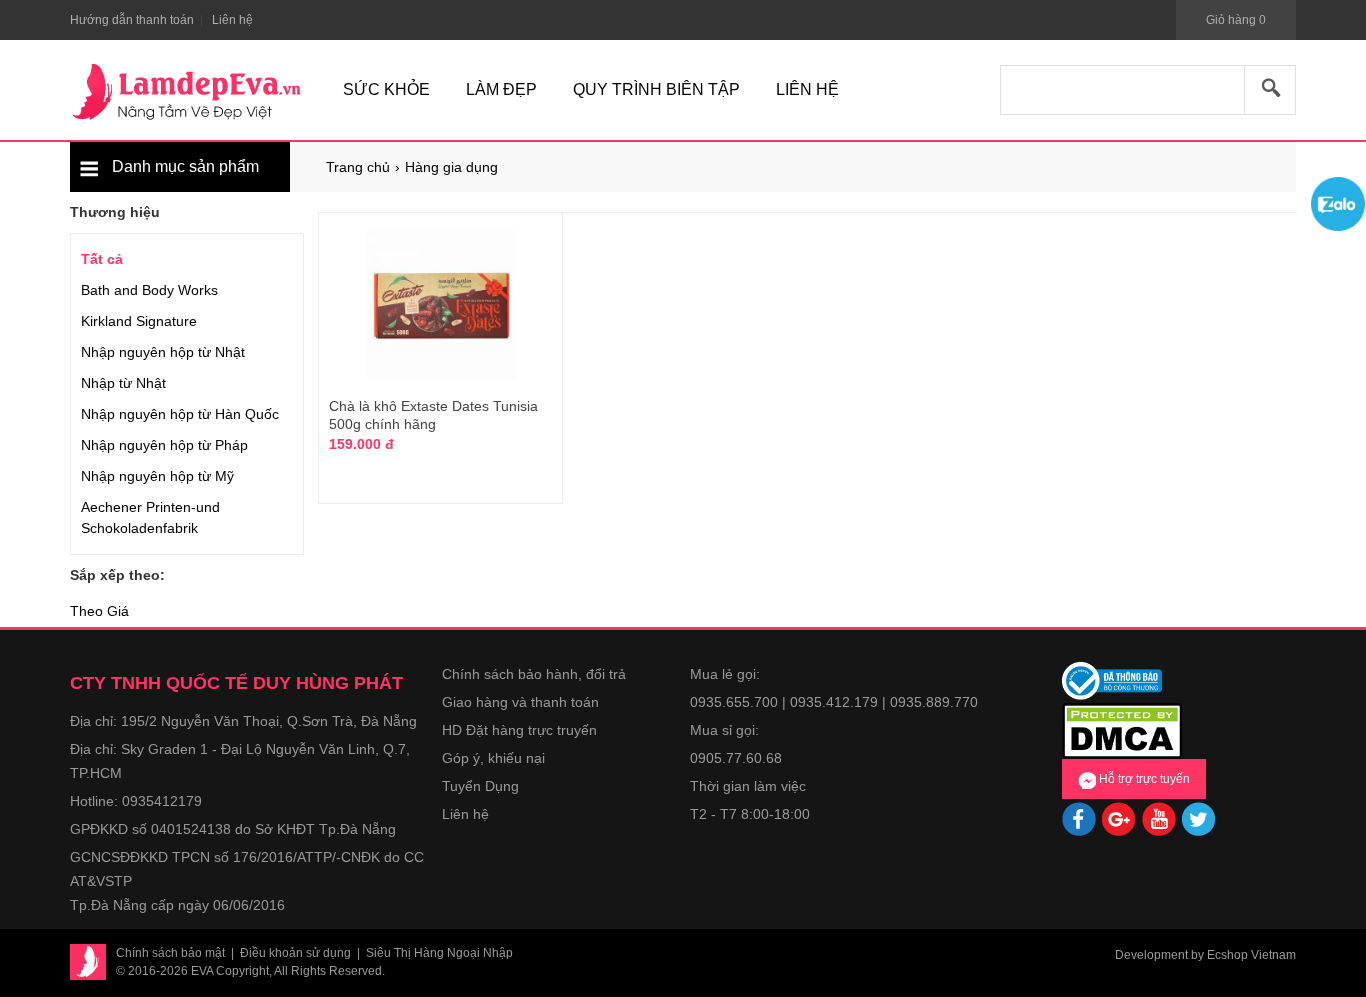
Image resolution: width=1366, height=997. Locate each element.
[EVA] (187, 92)
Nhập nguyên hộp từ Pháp (164, 445)
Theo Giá (99, 611)
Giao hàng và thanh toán (520, 702)
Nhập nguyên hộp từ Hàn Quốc (180, 414)
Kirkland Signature (139, 321)
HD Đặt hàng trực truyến (519, 730)
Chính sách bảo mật (170, 953)
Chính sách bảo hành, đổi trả (534, 674)
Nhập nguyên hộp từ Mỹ (157, 476)
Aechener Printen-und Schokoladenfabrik (150, 517)
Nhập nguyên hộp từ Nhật (163, 352)
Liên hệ (465, 814)
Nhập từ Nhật (123, 383)
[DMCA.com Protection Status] (1122, 729)
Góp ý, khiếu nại (493, 758)
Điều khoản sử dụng (295, 953)
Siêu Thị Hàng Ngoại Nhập (439, 953)
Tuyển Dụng (480, 786)
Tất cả (102, 259)
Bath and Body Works (149, 290)
